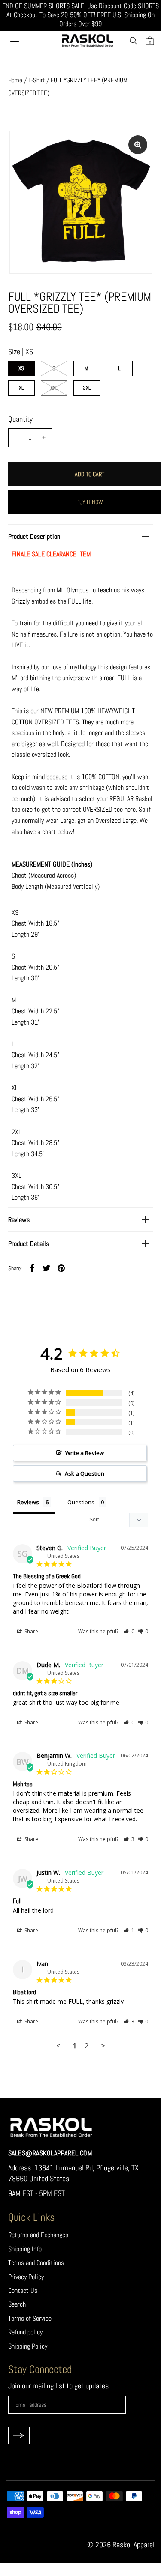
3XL (87, 388)
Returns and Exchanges (38, 2235)
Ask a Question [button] (85, 1473)
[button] (129, 1631)
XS (21, 368)
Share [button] (31, 1631)
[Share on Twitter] (47, 1268)
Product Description (34, 536)
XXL (54, 388)
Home (15, 80)
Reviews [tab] (28, 1502)
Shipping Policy (28, 2346)
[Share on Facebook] (32, 1268)
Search (17, 2304)
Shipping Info (25, 2249)
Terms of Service (30, 2318)
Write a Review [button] (85, 1453)
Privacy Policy (26, 2277)
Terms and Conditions (36, 2263)
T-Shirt (36, 80)
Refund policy (25, 2332)
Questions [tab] (81, 1502)
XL (21, 388)
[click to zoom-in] (138, 145)
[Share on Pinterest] (61, 1268)
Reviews (19, 1220)
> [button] (103, 2046)
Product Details (29, 1244)
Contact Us (23, 2291)
